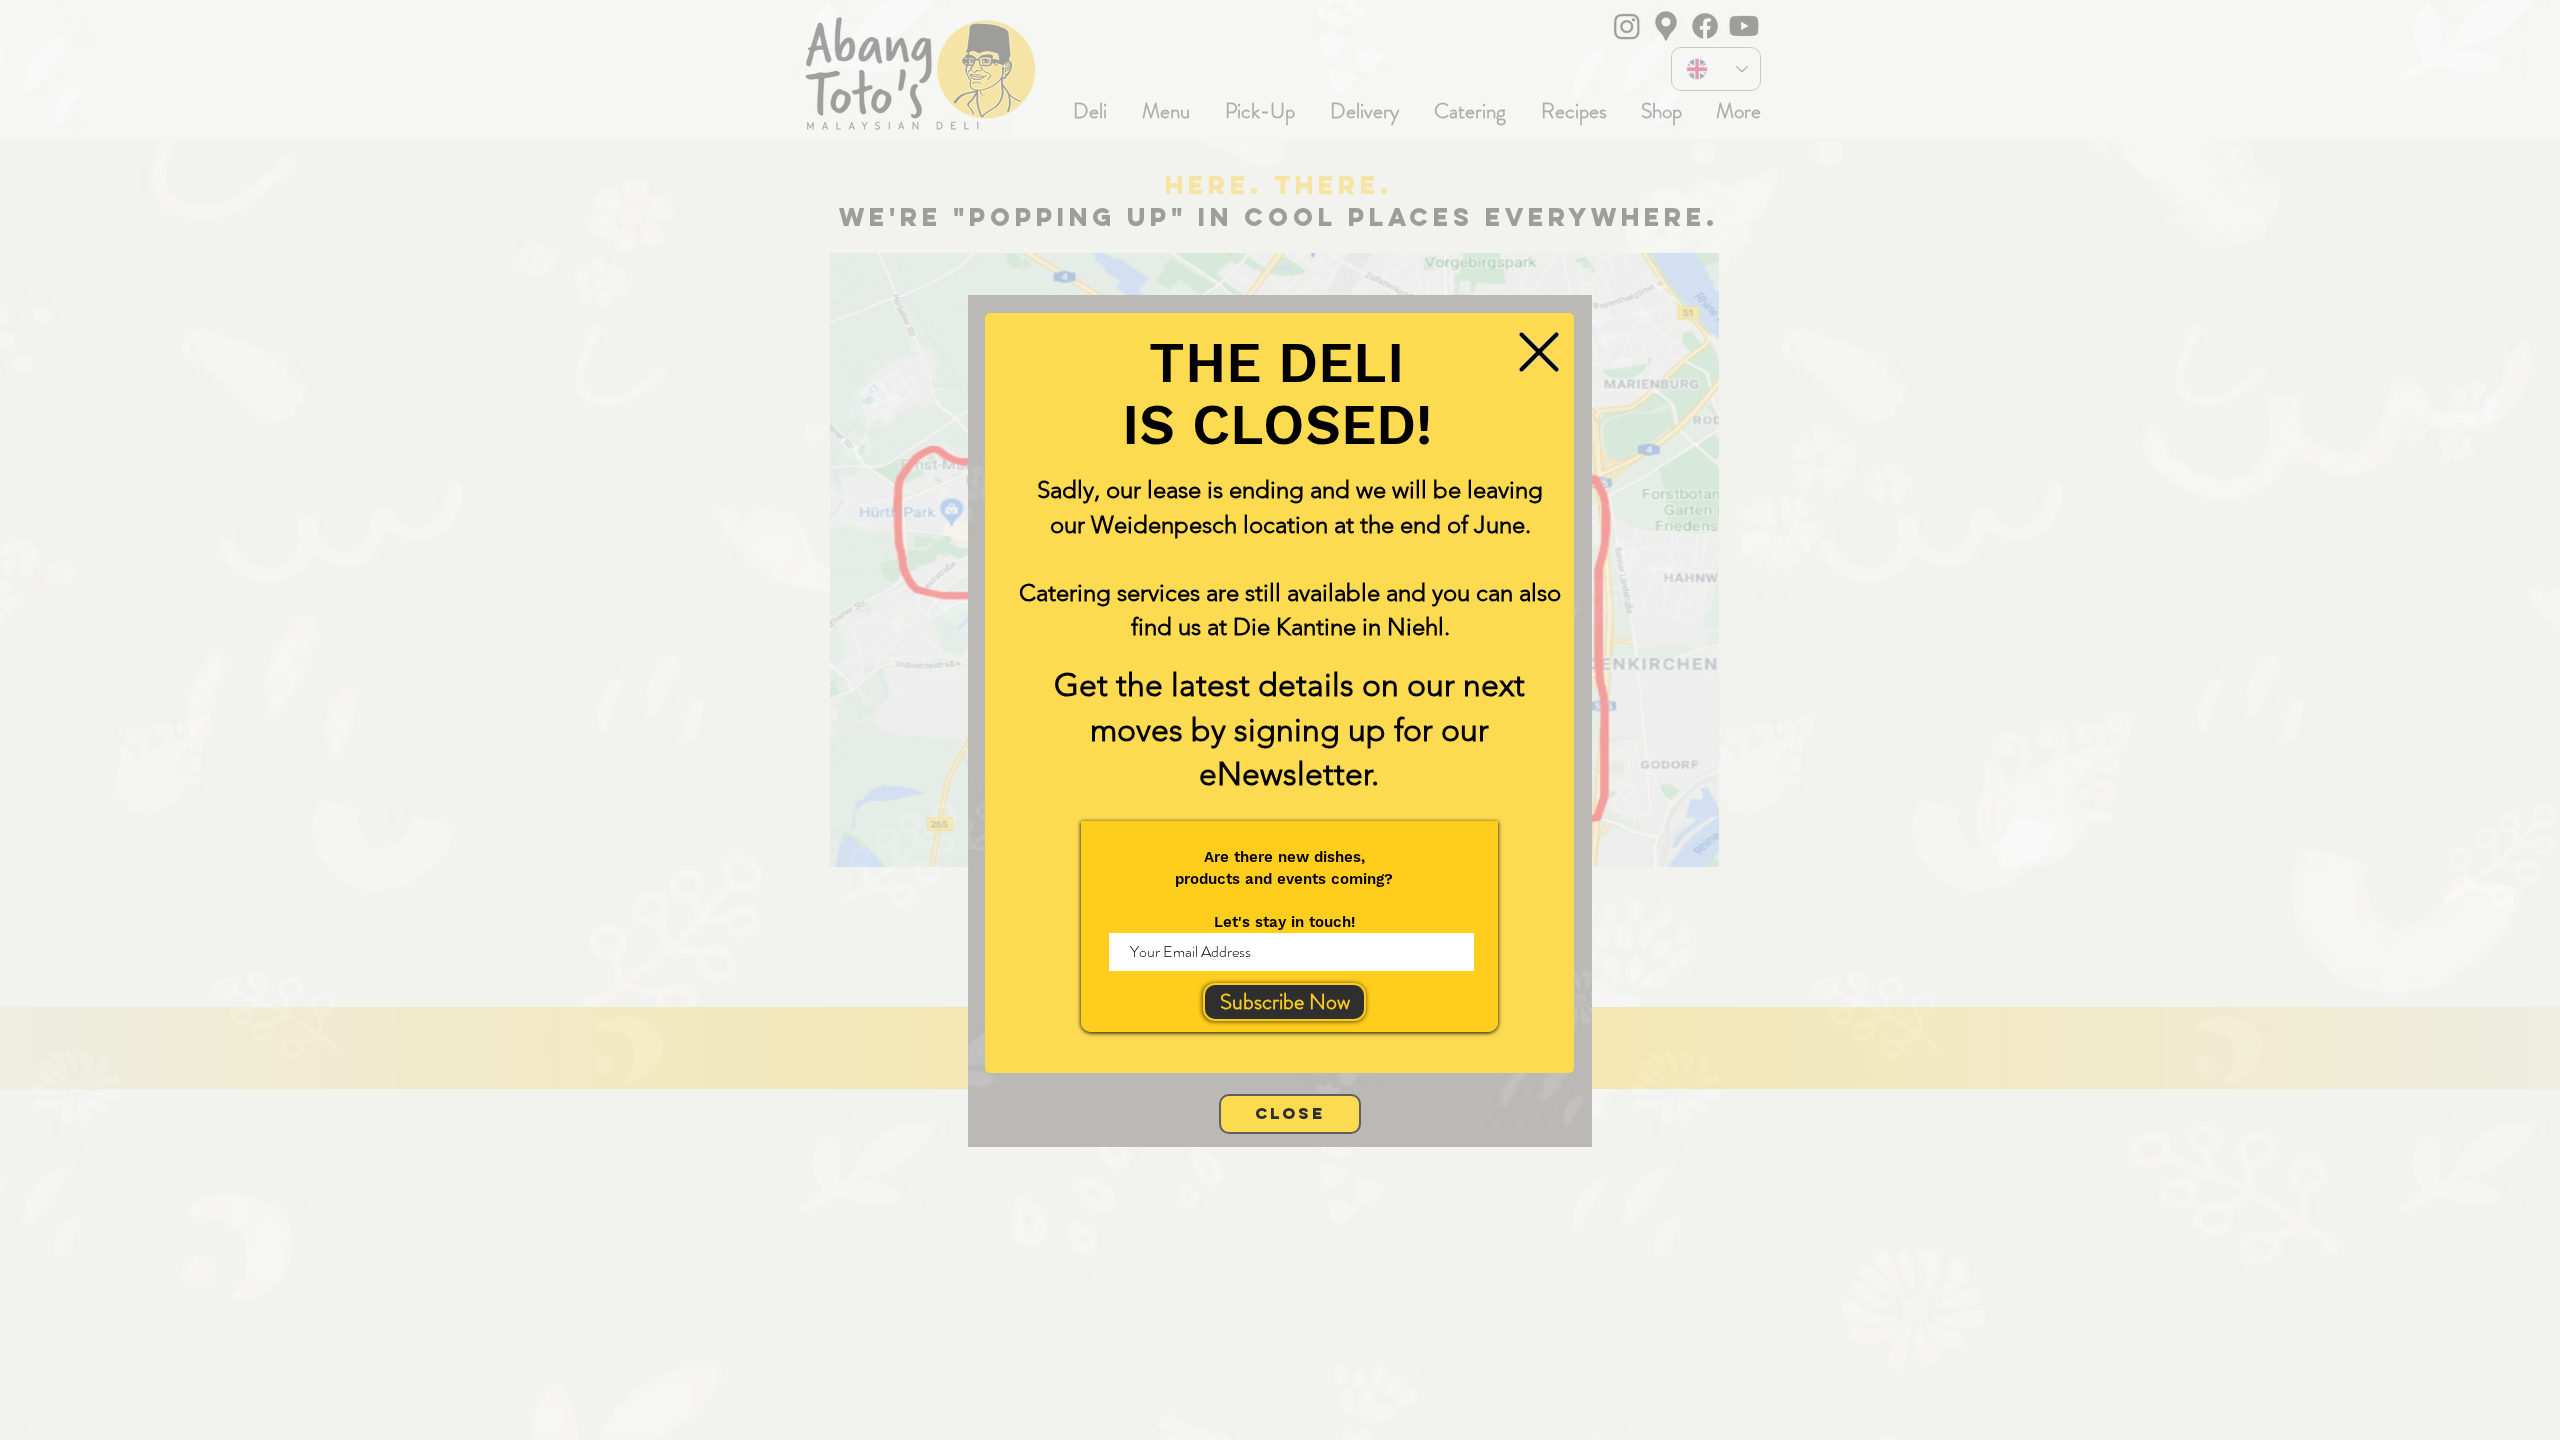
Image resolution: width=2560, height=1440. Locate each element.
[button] (1539, 352)
